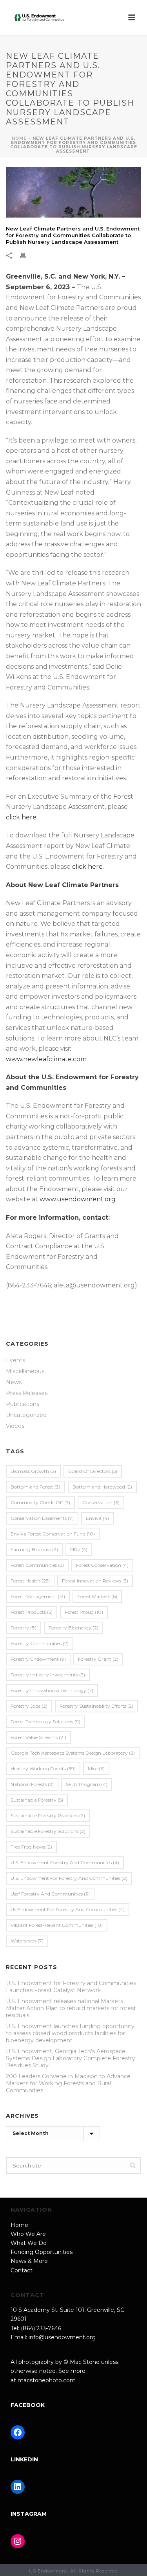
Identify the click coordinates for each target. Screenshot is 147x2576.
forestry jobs (29, 1706)
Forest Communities (37, 1565)
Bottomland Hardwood (102, 1487)
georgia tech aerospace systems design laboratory (73, 1753)
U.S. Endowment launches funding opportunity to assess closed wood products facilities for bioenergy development (70, 2033)
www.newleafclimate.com (46, 1059)
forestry (24, 1628)
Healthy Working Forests (43, 1769)
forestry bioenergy (73, 1628)
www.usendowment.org (78, 1199)
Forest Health (30, 1581)
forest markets (97, 1596)
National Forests (32, 1784)
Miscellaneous (25, 1371)
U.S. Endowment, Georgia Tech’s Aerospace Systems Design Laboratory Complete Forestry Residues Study (71, 2058)
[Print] (27, 255)
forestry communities (40, 1643)
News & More (29, 2261)
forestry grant (98, 1659)
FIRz (79, 1549)
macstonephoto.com (47, 2380)
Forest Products (32, 1612)
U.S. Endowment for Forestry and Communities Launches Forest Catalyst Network (71, 1987)
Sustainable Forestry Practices (48, 1815)
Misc (96, 1769)
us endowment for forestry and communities (68, 1909)
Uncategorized (26, 1415)
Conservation (101, 1502)
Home (19, 138)
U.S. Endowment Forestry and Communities (65, 1862)
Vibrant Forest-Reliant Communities (57, 1925)
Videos (15, 1426)
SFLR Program (87, 1784)
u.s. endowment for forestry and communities (69, 1878)
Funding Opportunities (42, 2252)
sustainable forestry (37, 1800)
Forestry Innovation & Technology (52, 1690)
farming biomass (34, 1549)
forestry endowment (38, 1659)
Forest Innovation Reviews (95, 1581)
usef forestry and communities (50, 1894)
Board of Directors (93, 1471)
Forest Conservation (102, 1565)
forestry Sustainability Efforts (96, 1706)
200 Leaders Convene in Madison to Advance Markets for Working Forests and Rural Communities (68, 2083)
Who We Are (28, 2234)
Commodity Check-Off (40, 1502)
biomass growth (33, 1471)
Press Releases (27, 1393)
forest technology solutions (45, 1722)
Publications (23, 1404)
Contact (22, 2270)
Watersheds (27, 1941)
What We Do (29, 2243)
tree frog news (31, 1847)
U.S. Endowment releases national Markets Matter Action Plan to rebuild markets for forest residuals (71, 2008)
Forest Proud (84, 1612)
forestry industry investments (48, 1675)
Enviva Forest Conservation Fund (53, 1534)
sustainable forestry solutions (48, 1831)
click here (21, 817)
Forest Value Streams (38, 1737)
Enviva (97, 1518)
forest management (38, 1596)
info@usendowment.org (62, 2337)
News (14, 1382)
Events (15, 1360)
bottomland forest (35, 1487)
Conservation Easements (42, 1518)
